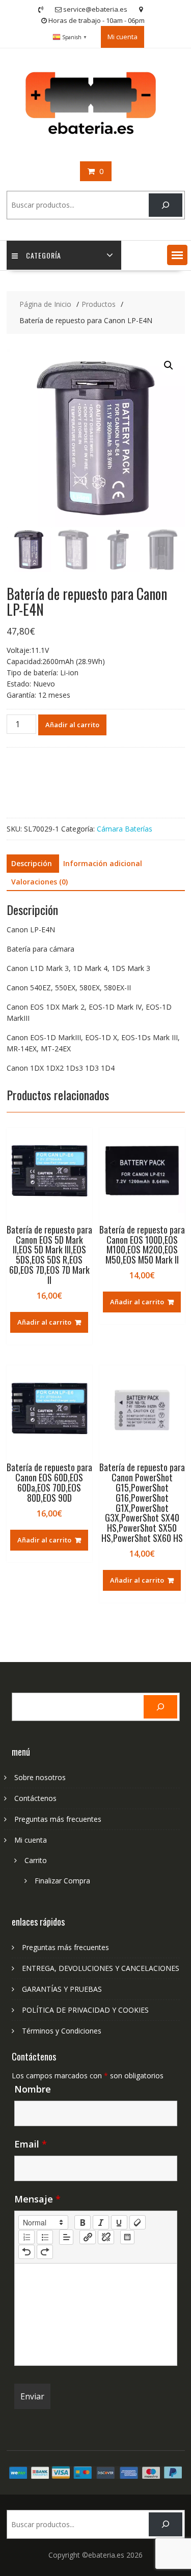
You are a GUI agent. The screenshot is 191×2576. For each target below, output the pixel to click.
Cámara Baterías (125, 829)
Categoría (44, 255)
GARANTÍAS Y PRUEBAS (62, 1989)
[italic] (101, 2222)
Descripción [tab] (32, 863)
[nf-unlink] (106, 2237)
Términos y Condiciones (62, 2031)
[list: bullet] (45, 2237)
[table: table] (127, 2237)
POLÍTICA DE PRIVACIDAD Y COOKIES (85, 2010)
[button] (177, 255)
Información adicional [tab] (103, 863)
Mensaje (37, 2199)
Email (31, 2144)
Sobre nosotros (40, 1777)
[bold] (83, 2222)
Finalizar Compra (62, 1881)
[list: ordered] (26, 2237)
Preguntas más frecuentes (58, 1819)
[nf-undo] (26, 2252)
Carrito (36, 1860)
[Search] (165, 205)
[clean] (138, 2222)
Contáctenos (35, 1798)
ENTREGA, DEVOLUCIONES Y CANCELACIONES (101, 1968)
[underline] (119, 2222)
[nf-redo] (45, 2252)
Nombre (33, 2089)
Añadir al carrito (72, 725)
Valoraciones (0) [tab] (39, 882)
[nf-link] (88, 2237)
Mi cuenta (122, 37)
